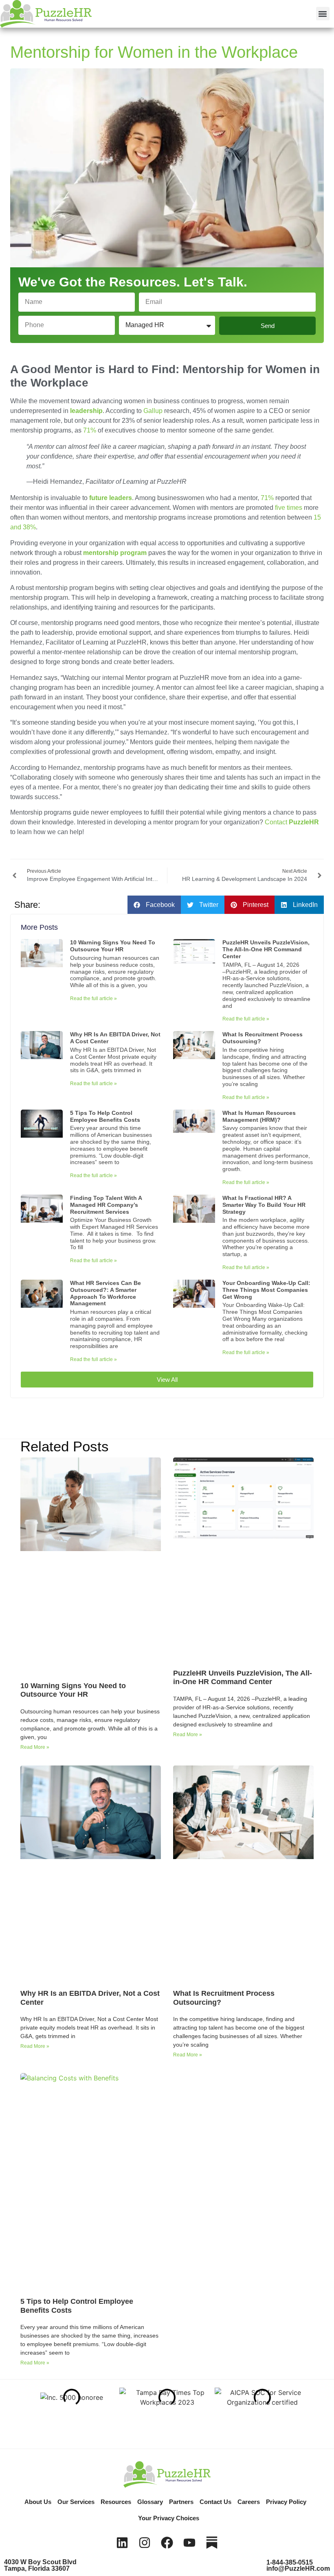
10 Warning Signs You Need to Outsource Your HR (113, 946)
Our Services (76, 2502)
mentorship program (115, 553)
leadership (86, 411)
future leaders (111, 498)
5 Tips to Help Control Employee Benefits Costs (105, 1116)
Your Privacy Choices (169, 2518)
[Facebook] (167, 2543)
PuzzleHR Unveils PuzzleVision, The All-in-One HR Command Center (266, 949)
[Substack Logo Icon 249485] (212, 2543)
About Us (38, 2502)
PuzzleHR (292, 822)
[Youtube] (189, 2543)
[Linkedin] (122, 2543)
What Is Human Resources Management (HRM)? (259, 1116)
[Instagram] (145, 2543)
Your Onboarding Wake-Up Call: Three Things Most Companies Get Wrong (266, 1290)
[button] (323, 14)
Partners (181, 2502)
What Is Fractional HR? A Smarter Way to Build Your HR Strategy (264, 1205)
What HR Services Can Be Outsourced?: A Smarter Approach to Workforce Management (105, 1293)
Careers (249, 2502)
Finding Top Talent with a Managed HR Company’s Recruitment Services (106, 1205)
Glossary (150, 2502)
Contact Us (215, 2502)
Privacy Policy (286, 2502)
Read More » (35, 1747)
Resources (116, 2502)
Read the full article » (93, 999)
